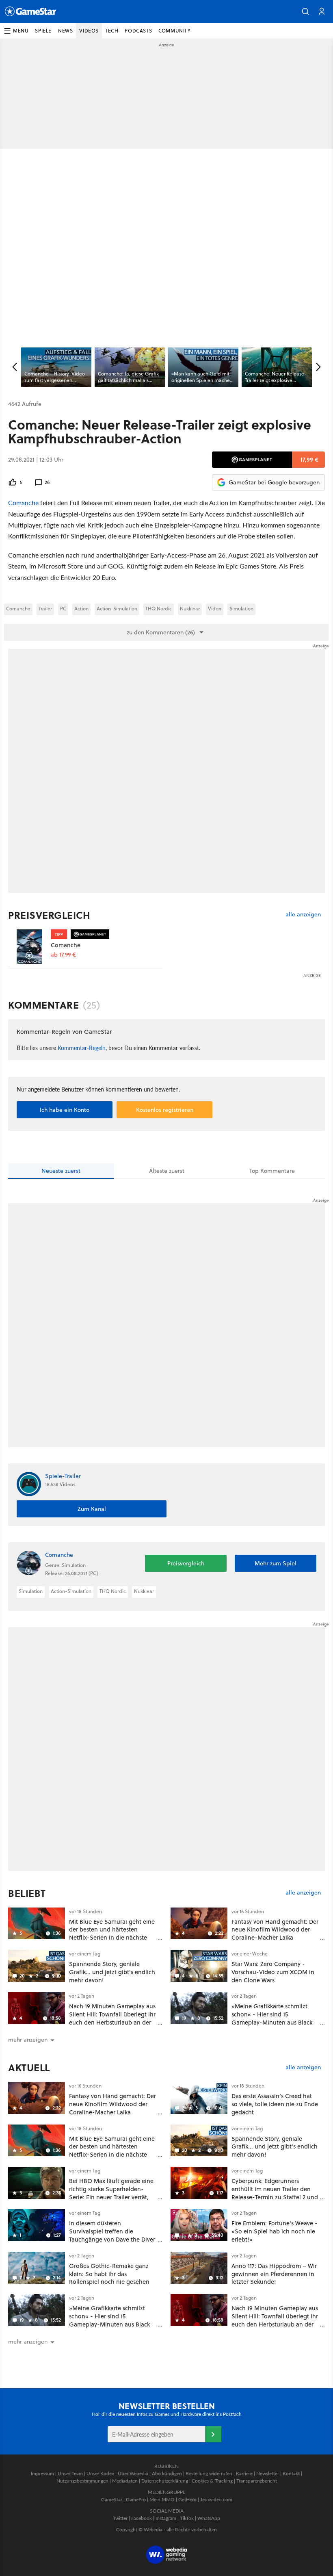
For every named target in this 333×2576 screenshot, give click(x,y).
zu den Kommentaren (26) (161, 632)
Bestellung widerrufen (209, 2473)
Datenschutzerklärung (165, 2481)
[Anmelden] (213, 2434)
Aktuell (29, 2068)
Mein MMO (162, 2499)
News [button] (65, 31)
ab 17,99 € (63, 955)
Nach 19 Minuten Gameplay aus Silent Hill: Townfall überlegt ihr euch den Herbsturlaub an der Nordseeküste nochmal (112, 2018)
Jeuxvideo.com (216, 2499)
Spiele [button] (43, 31)
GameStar (112, 2499)
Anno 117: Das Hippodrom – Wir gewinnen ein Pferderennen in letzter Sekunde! (274, 2274)
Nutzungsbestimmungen (82, 2481)
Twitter (120, 2518)
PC (63, 609)
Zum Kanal (92, 1509)
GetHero (187, 2499)
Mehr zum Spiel (276, 1563)
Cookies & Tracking (212, 2481)
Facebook (142, 2518)
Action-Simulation (117, 609)
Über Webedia (133, 2473)
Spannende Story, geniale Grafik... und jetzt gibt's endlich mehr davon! (112, 1972)
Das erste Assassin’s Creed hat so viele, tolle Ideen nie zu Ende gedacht (275, 2104)
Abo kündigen (167, 2473)
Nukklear (190, 609)
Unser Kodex (100, 2473)
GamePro (136, 2499)
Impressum (42, 2473)
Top (272, 1171)
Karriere (244, 2473)
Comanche (23, 502)
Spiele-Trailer (63, 1476)
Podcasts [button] (138, 31)
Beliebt (27, 1893)
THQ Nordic (159, 609)
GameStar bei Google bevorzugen (274, 482)
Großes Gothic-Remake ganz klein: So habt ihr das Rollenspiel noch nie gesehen (109, 2274)
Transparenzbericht (257, 2481)
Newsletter (268, 2473)
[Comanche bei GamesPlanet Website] (29, 947)
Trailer (45, 609)
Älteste (167, 1171)
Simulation (241, 609)
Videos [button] (89, 31)
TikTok (187, 2518)
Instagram (166, 2518)
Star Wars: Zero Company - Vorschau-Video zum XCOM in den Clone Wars (273, 1972)
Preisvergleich (49, 915)
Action (81, 609)
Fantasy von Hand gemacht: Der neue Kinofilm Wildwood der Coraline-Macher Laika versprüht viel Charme (275, 1934)
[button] (305, 11)
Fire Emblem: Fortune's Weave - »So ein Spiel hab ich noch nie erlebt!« (275, 2231)
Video (215, 609)
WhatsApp (209, 2518)
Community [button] (174, 31)
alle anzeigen (303, 915)
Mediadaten (125, 2481)
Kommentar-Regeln (82, 1048)
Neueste (61, 1171)
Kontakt (291, 2473)
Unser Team (70, 2473)
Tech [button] (112, 31)
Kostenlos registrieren (165, 1110)
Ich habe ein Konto (65, 1110)
